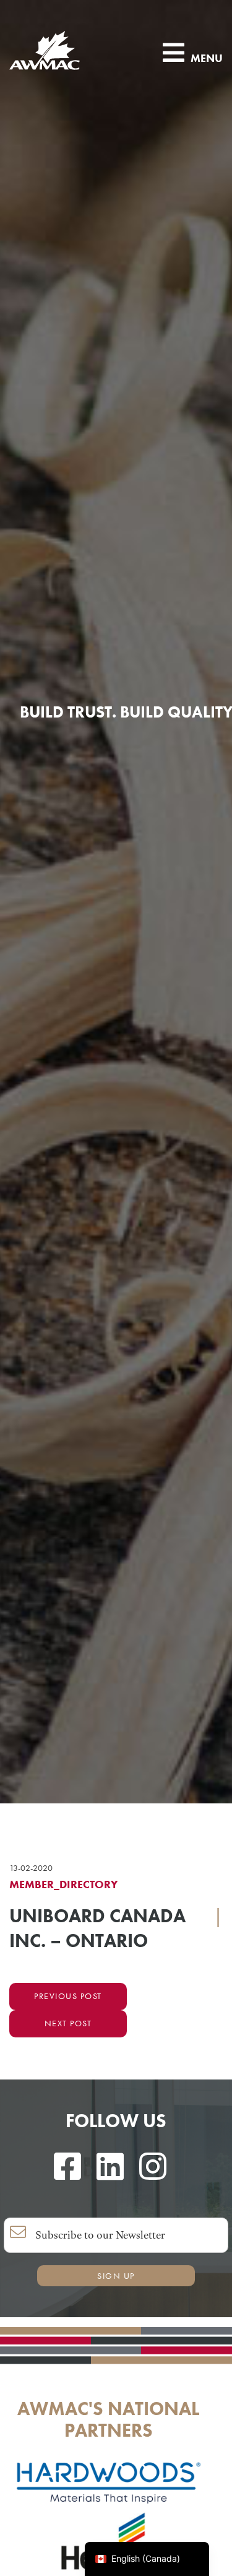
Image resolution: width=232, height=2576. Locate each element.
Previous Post (68, 1996)
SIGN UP (116, 2276)
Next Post (68, 2023)
